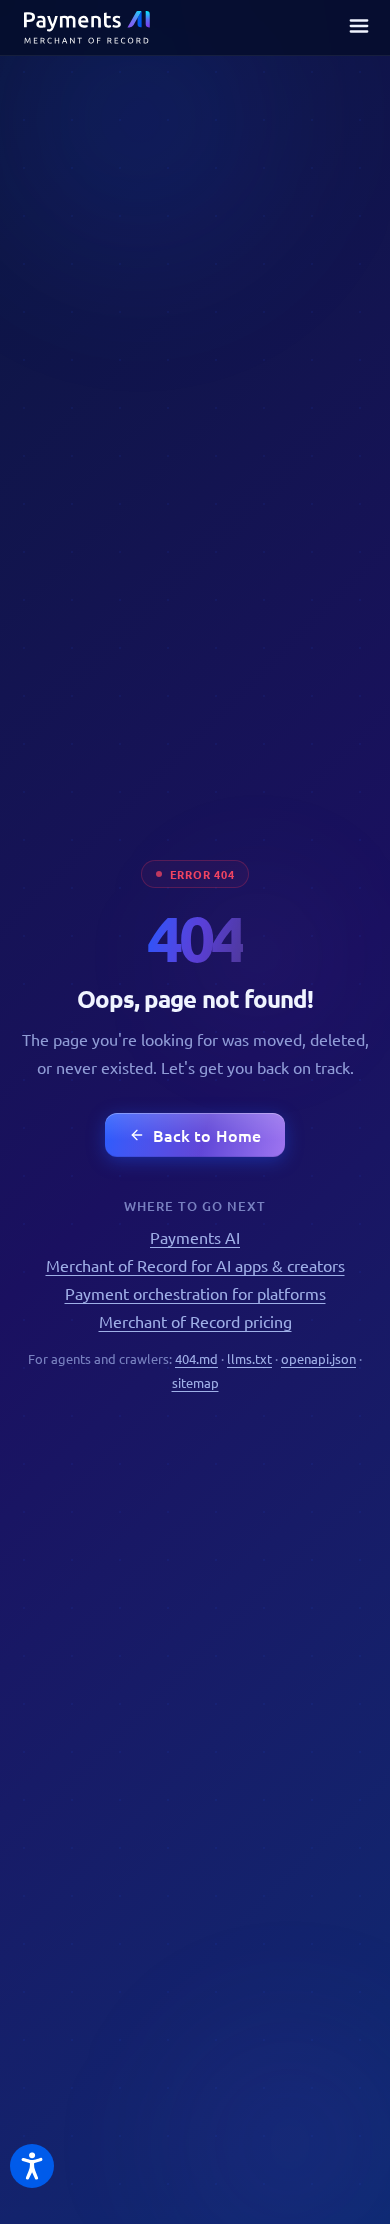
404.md (196, 1358)
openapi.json (318, 1358)
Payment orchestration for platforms (195, 1293)
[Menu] (359, 27)
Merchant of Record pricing (195, 1321)
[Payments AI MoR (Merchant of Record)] (87, 28)
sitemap (195, 1382)
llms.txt (249, 1358)
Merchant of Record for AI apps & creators (195, 1265)
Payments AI (195, 1237)
